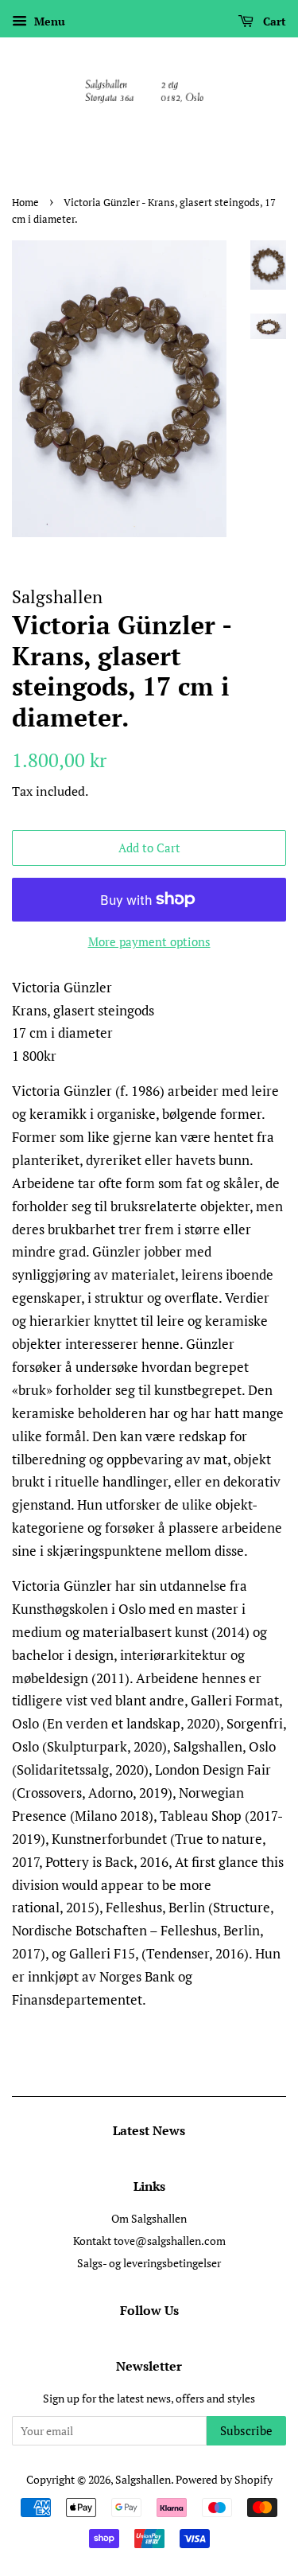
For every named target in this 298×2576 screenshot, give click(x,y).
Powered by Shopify (224, 2479)
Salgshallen (143, 2479)
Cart (273, 21)
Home (25, 203)
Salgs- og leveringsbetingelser (149, 2263)
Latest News (149, 2130)
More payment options (149, 941)
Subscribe (246, 2430)
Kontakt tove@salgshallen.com (149, 2241)
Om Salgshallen (149, 2218)
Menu (48, 21)
